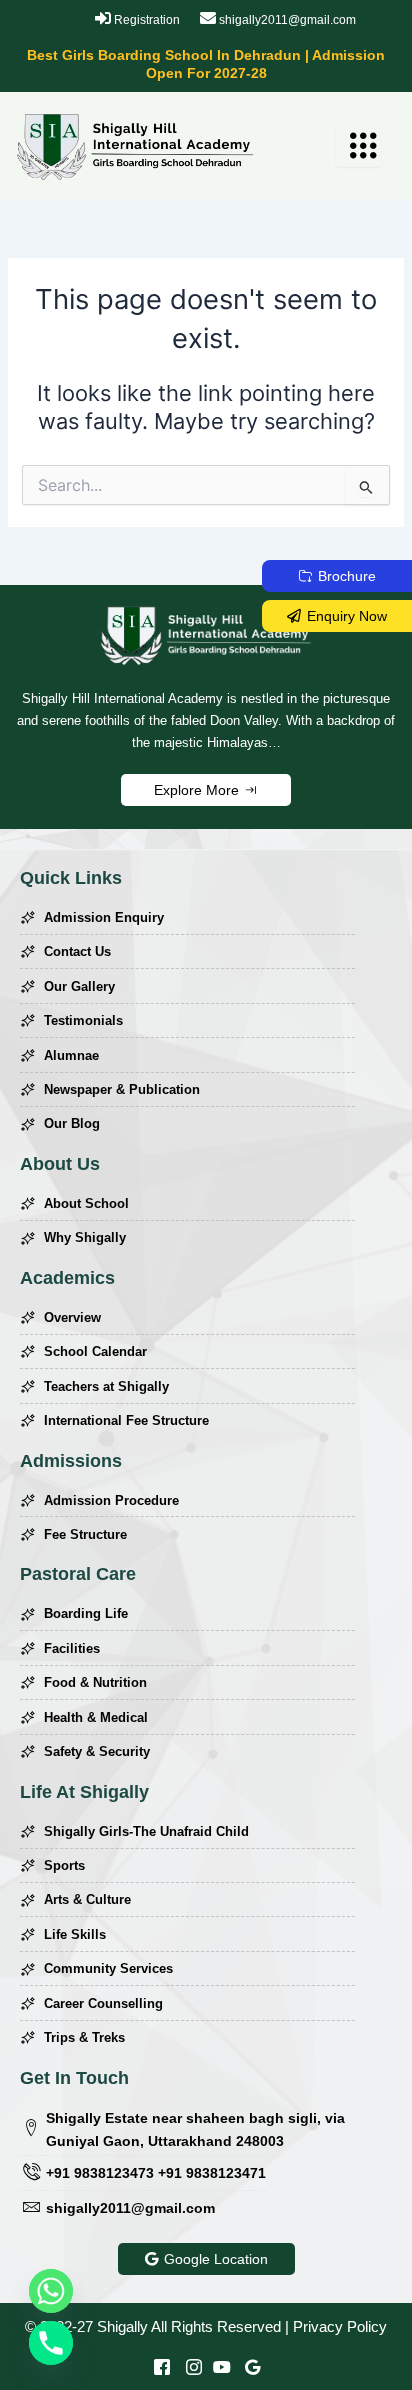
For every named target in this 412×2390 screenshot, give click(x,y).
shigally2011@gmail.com (286, 20)
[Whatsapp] (51, 2291)
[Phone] (51, 2343)
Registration (145, 20)
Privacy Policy (340, 2326)
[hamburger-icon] (358, 146)
